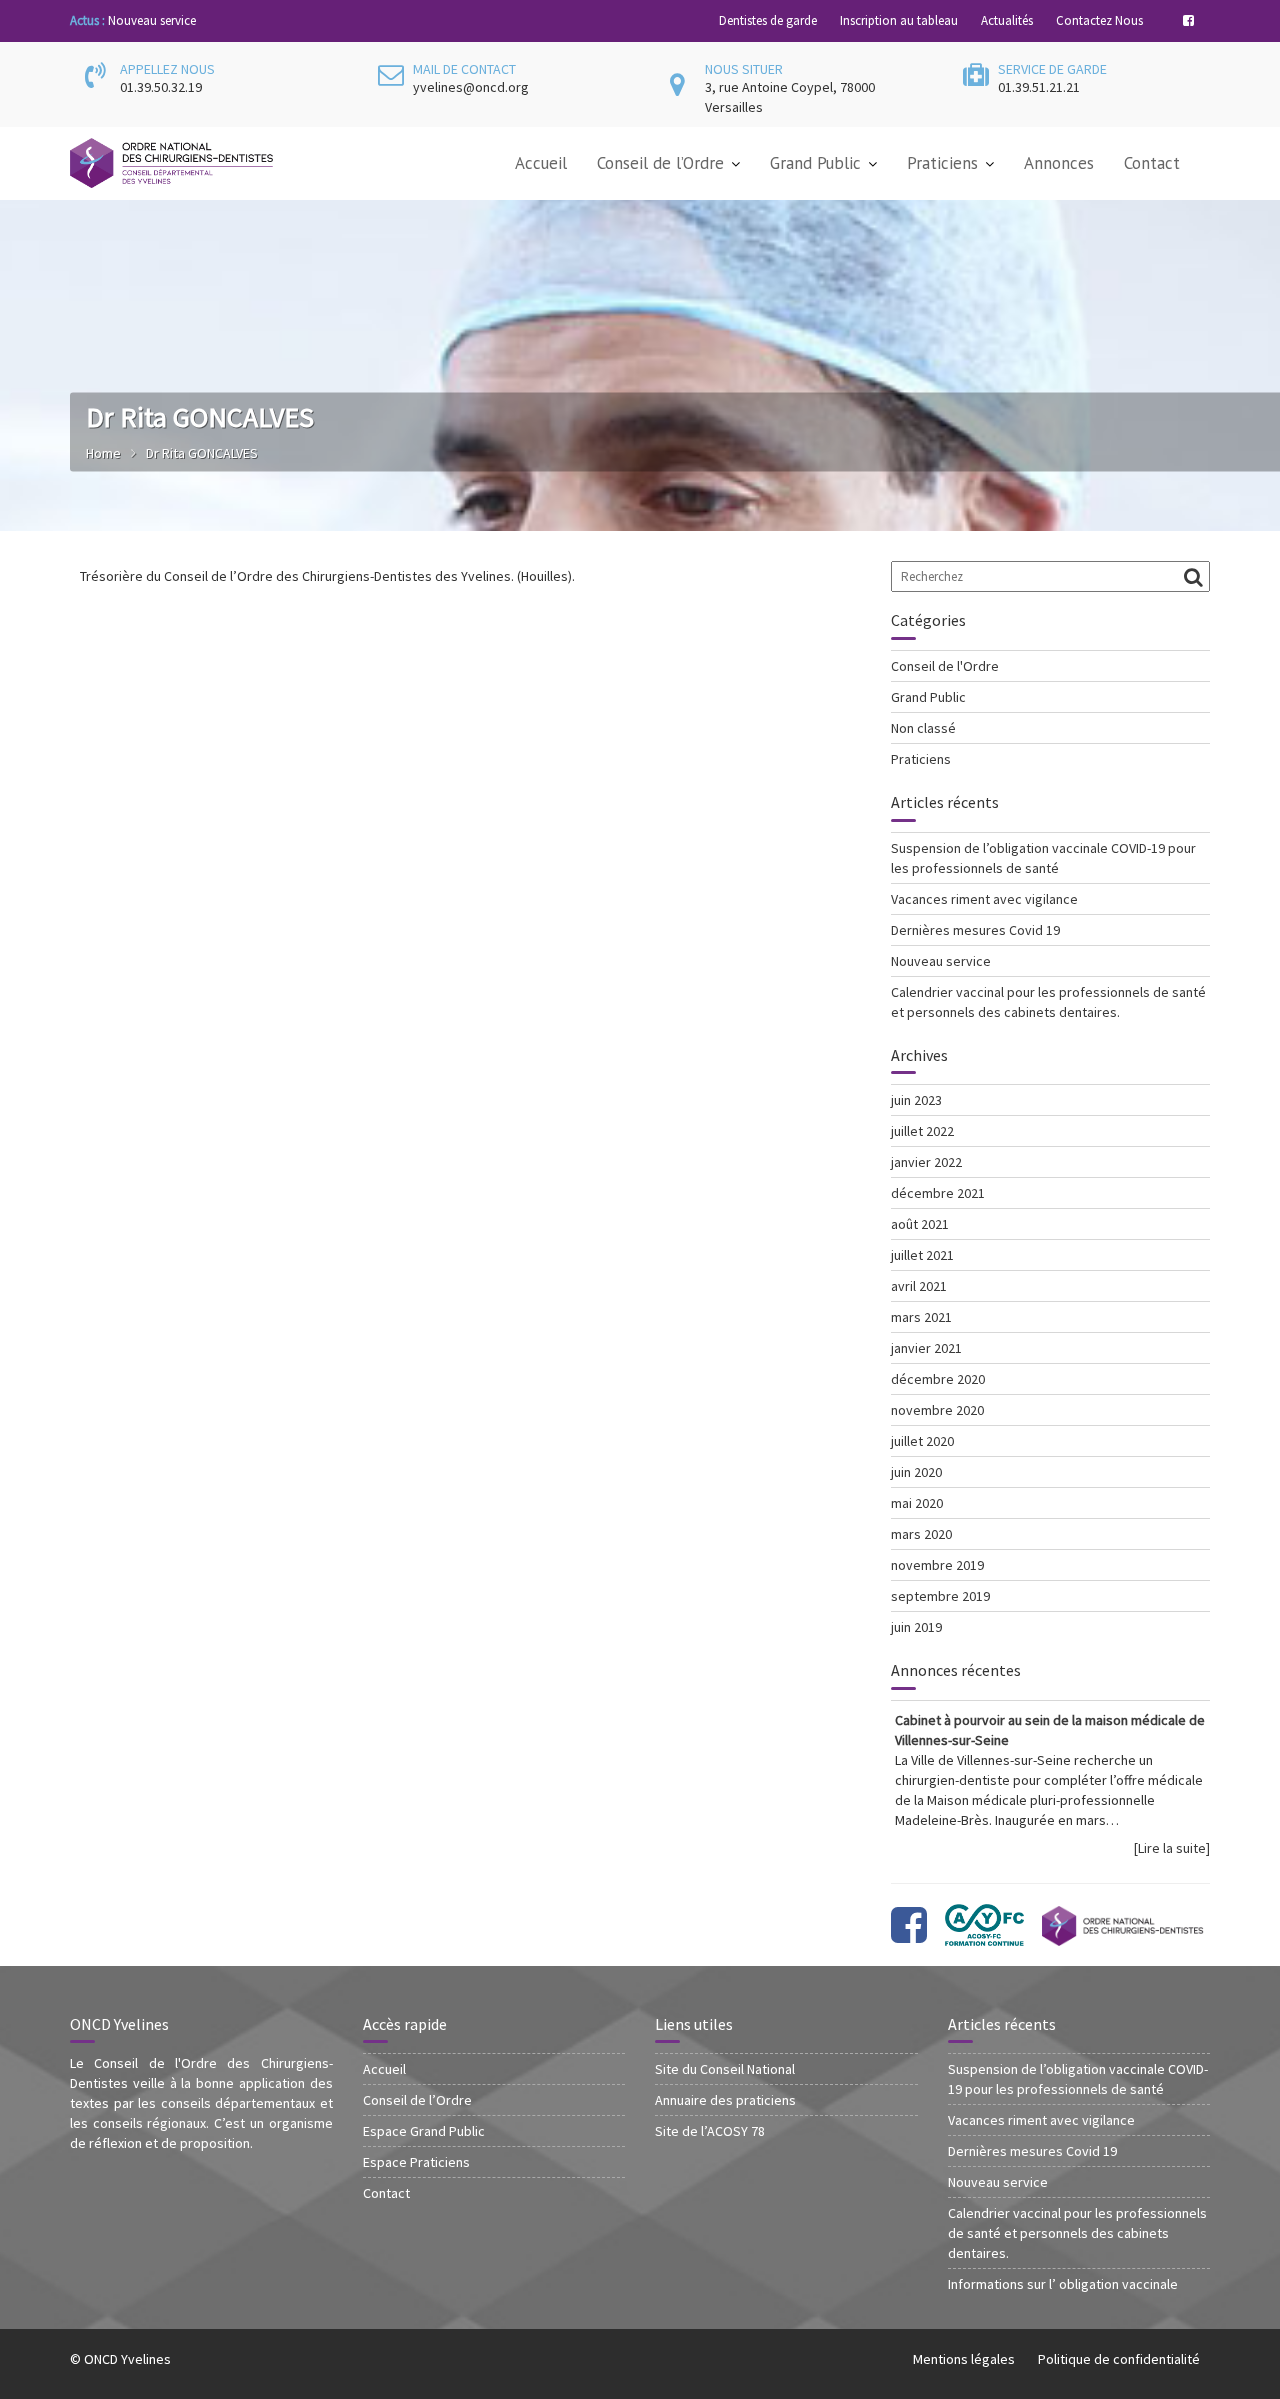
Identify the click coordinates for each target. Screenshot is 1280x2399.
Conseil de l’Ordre (660, 163)
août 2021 (920, 1224)
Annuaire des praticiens (725, 2100)
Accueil (541, 163)
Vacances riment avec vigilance (984, 899)
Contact (1152, 163)
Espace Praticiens (416, 2162)
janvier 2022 (926, 1162)
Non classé (923, 728)
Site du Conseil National (725, 2069)
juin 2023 (916, 1100)
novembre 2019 (937, 1565)
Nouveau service (152, 20)
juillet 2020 (922, 1441)
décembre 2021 (938, 1193)
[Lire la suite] (1172, 1848)
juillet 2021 (922, 1255)
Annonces (1059, 163)
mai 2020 (917, 1503)
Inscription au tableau (899, 20)
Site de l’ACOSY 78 (710, 2131)
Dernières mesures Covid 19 (975, 930)
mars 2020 (921, 1534)
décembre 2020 (938, 1379)
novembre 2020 (937, 1410)
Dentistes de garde (768, 20)
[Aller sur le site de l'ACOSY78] (984, 1935)
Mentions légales (964, 2359)
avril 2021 (919, 1286)
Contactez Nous (1099, 20)
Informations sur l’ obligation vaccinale (1063, 2284)
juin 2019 (916, 1627)
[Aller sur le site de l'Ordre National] (1123, 1935)
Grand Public (815, 163)
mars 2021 (921, 1317)
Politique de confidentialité (1119, 2359)
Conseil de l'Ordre (945, 666)
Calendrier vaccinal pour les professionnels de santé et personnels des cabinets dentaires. (1077, 2233)
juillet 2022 (922, 1131)
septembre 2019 (940, 1596)
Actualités (1007, 20)
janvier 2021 (926, 1348)
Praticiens (942, 163)
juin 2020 (916, 1472)
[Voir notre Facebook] (909, 1935)
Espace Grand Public (424, 2131)
